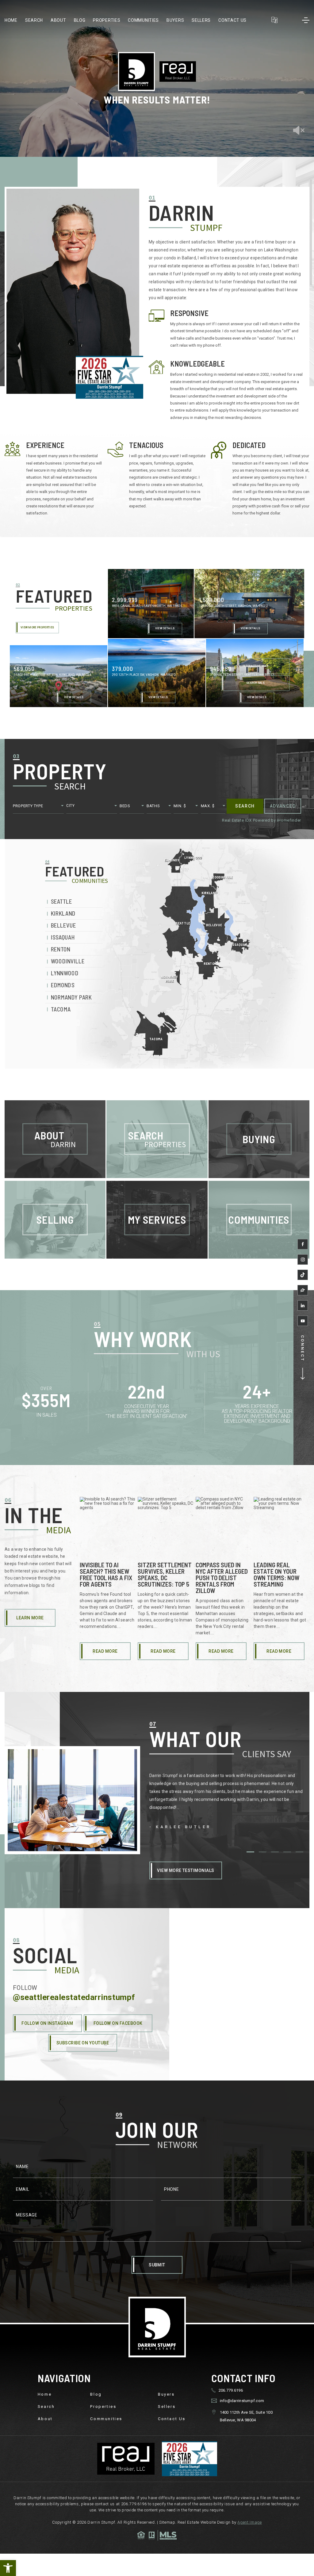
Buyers (175, 20)
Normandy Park (71, 997)
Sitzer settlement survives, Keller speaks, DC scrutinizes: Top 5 (165, 1574)
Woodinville (68, 961)
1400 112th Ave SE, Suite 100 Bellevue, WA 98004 (246, 2416)
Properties (107, 20)
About (58, 20)
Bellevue (63, 926)
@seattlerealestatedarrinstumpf (74, 1997)
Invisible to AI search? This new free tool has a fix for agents (106, 1574)
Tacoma (61, 1009)
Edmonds (63, 985)
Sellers (201, 20)
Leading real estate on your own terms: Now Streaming (276, 1574)
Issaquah (63, 938)
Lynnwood (65, 973)
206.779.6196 (231, 2390)
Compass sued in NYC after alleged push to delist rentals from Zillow (222, 1578)
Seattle (61, 901)
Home (11, 20)
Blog (80, 20)
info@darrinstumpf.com (242, 2401)
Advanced (283, 806)
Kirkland (63, 914)
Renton (61, 949)
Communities (143, 20)
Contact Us (232, 20)
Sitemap (167, 2522)
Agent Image (249, 2522)
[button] (8, 2568)
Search (34, 20)
